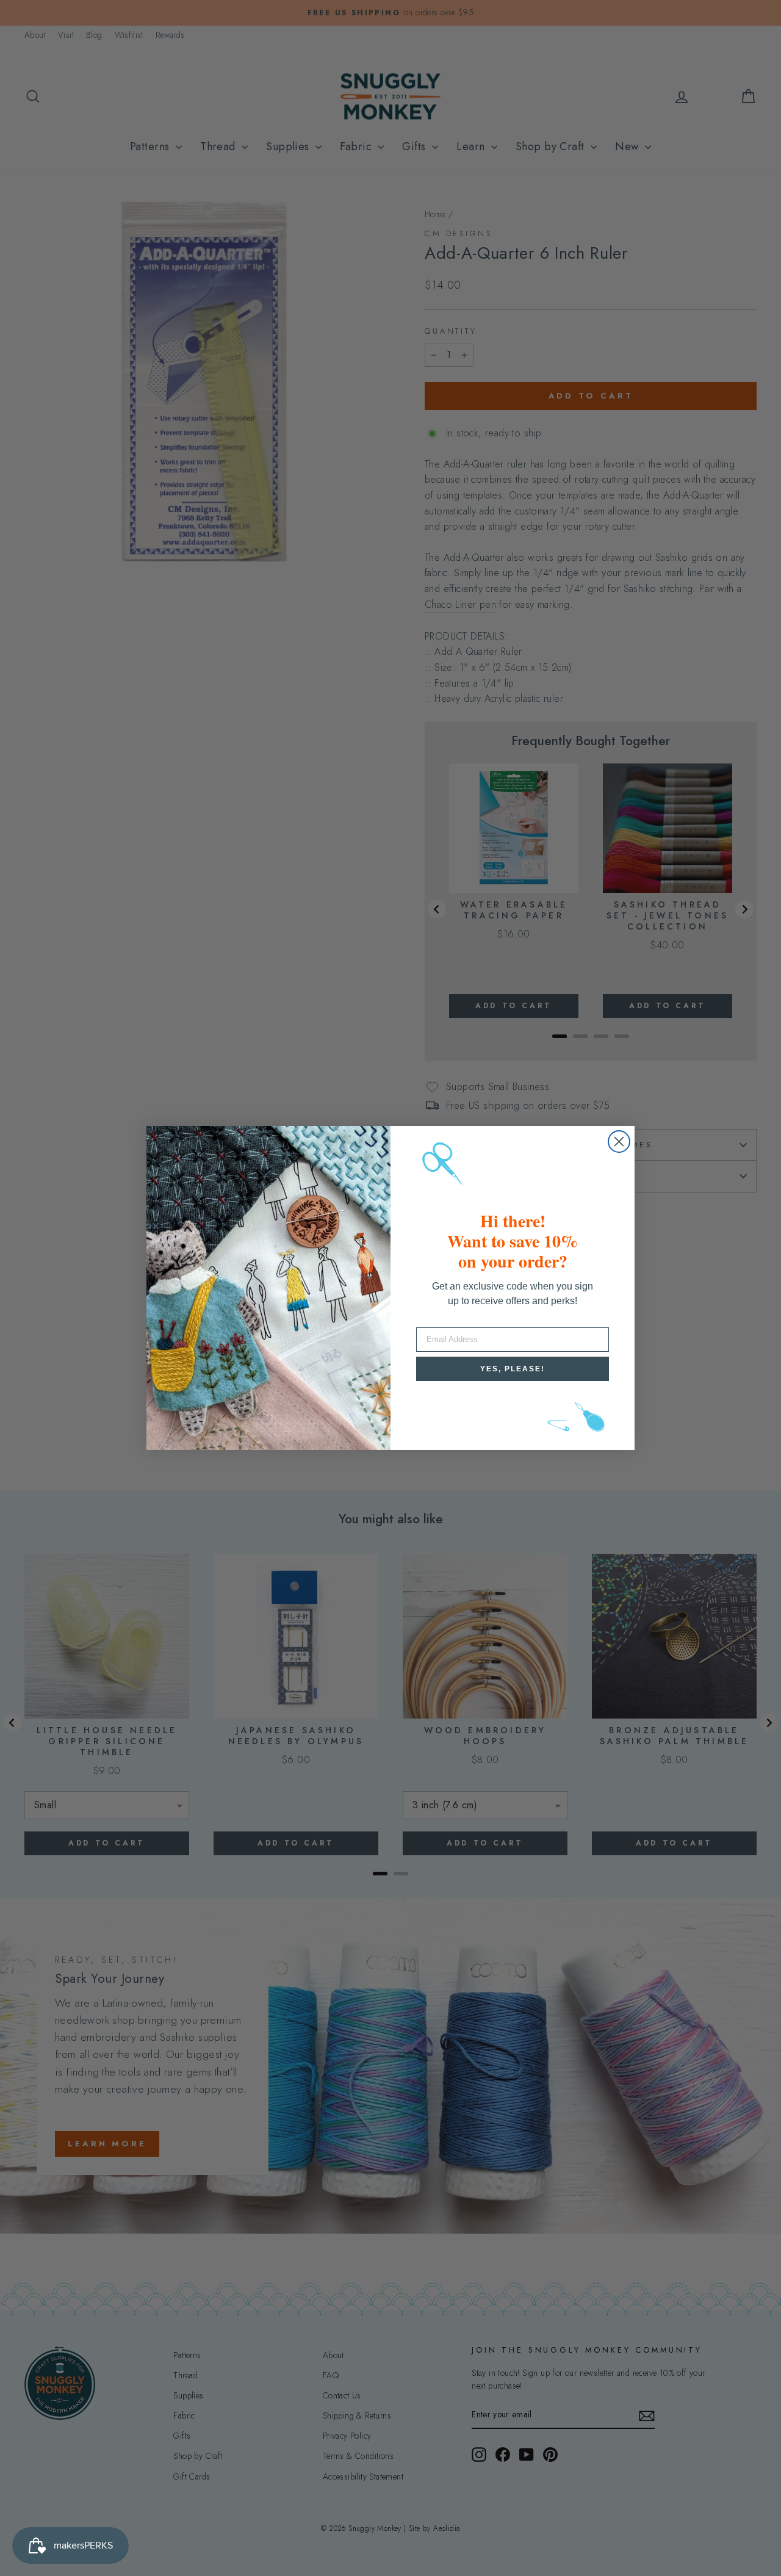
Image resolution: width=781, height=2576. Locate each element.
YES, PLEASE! (513, 1369)
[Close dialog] (619, 1142)
